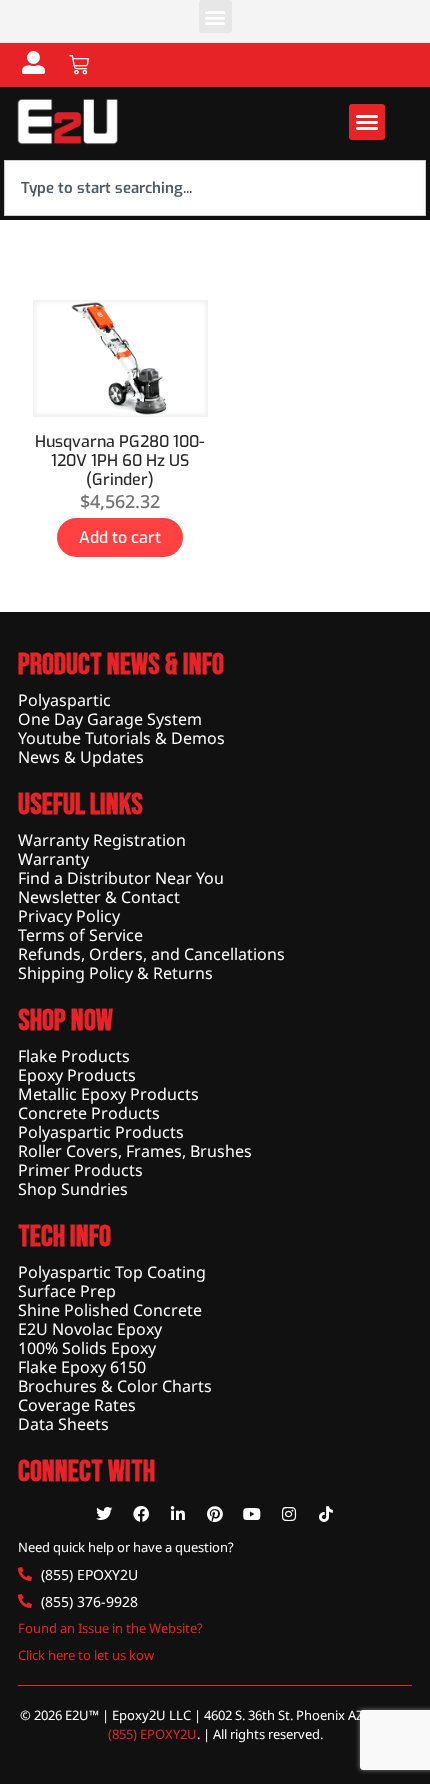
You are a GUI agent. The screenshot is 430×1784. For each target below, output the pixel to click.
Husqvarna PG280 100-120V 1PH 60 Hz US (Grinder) (120, 460)
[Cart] (79, 65)
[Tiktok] (326, 1514)
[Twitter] (104, 1514)
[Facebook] (141, 1514)
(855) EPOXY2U (152, 1734)
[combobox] (215, 188)
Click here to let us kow (86, 1655)
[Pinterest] (215, 1514)
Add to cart (120, 537)
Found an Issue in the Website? (110, 1628)
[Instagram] (289, 1514)
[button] (215, 16)
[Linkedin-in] (178, 1514)
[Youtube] (252, 1514)
